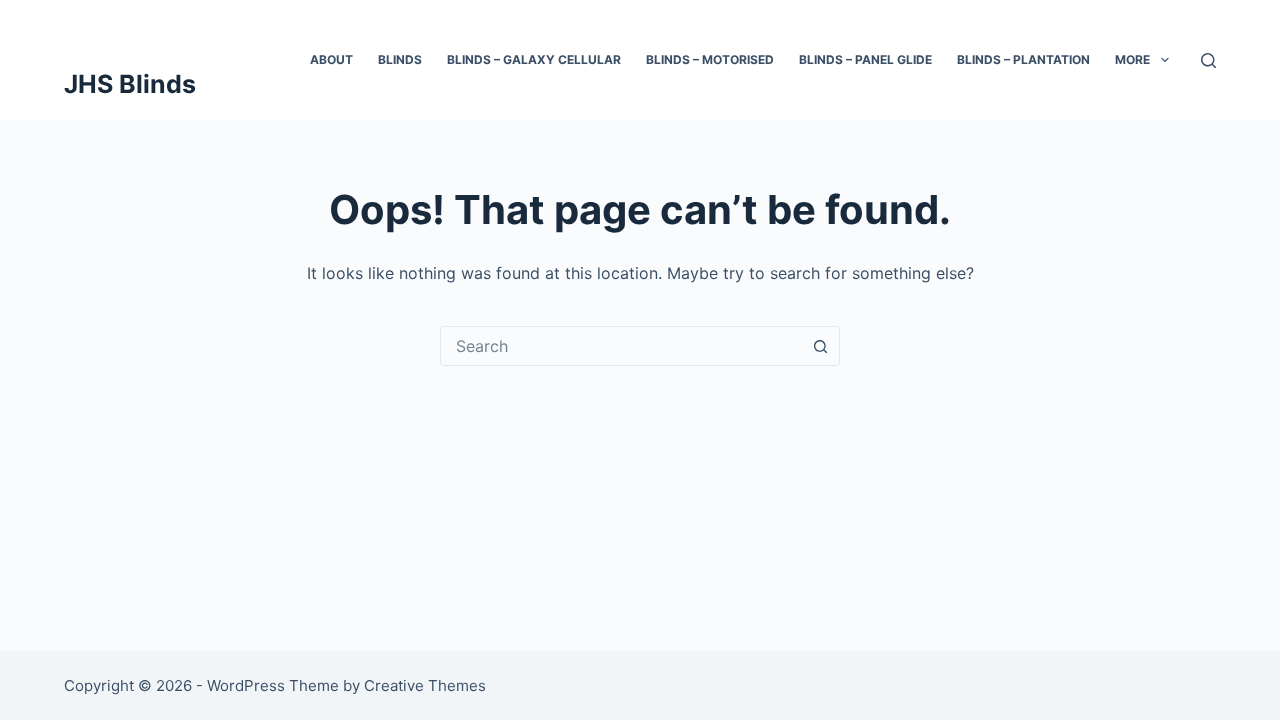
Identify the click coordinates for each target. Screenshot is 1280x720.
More (1132, 59)
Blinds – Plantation (1023, 59)
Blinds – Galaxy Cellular (534, 59)
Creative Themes (425, 685)
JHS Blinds (130, 84)
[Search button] (820, 346)
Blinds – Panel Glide (865, 59)
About (331, 59)
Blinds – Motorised (710, 59)
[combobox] (621, 346)
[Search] (1208, 60)
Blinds (400, 59)
